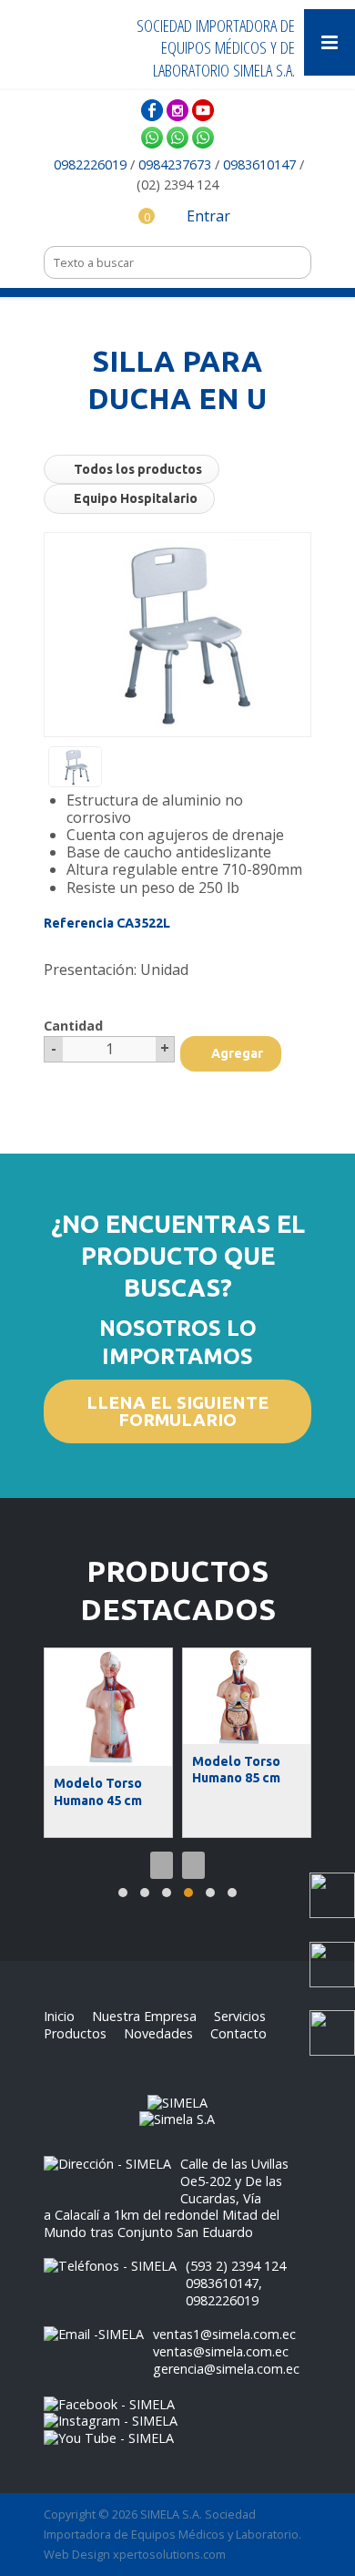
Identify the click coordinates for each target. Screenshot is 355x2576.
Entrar (207, 216)
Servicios (240, 2016)
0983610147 (259, 164)
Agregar (236, 1053)
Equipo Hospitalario (134, 498)
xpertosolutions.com (169, 2554)
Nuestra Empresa (144, 2016)
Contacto (238, 2033)
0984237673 (175, 164)
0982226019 (92, 164)
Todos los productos (137, 469)
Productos (75, 2033)
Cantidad (73, 1026)
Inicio (59, 2016)
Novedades (158, 2033)
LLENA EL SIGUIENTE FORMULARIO (177, 1411)
